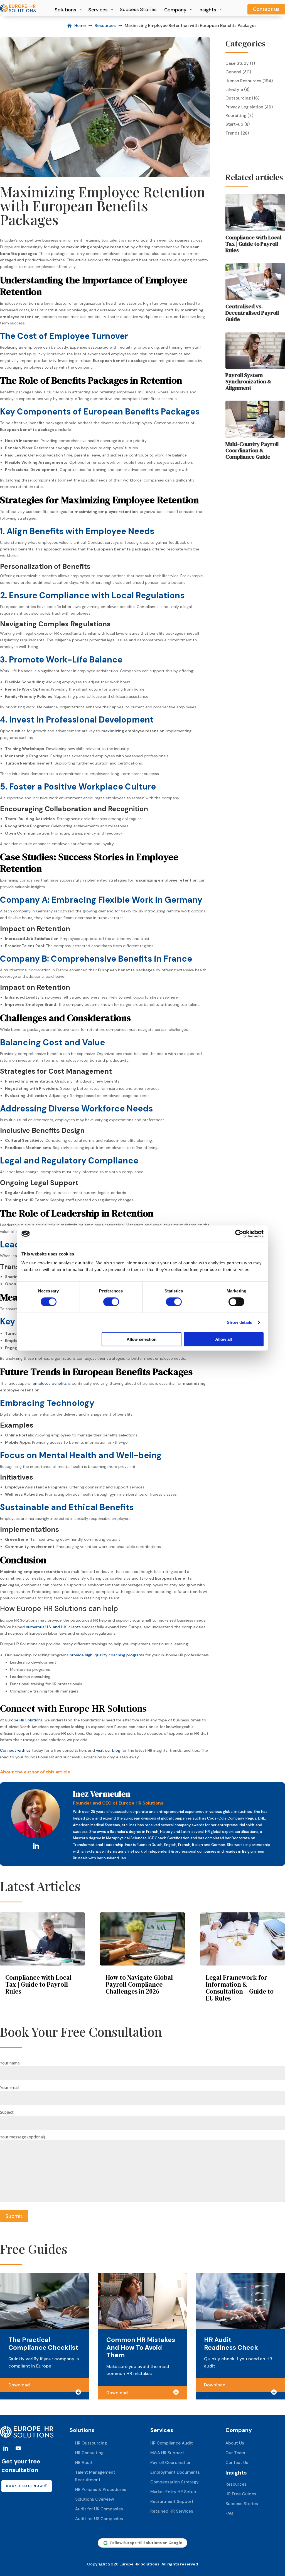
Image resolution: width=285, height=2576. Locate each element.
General (233, 72)
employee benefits (50, 1383)
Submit (14, 2216)
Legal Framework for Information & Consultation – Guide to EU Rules (240, 1988)
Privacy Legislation (244, 107)
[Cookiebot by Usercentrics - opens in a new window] (239, 1234)
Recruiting (236, 116)
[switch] (111, 1302)
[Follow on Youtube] (18, 2448)
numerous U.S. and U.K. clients (53, 1627)
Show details (239, 1322)
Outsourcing (238, 98)
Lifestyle (234, 90)
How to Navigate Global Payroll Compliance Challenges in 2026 (139, 1984)
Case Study (237, 63)
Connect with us (15, 1750)
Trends (233, 133)
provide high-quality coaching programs (107, 1655)
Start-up (234, 124)
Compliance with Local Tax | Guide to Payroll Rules (253, 244)
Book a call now (24, 2486)
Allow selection (142, 1339)
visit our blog (108, 1750)
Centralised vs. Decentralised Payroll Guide (252, 313)
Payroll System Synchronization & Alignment (248, 381)
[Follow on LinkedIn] (36, 1847)
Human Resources (243, 81)
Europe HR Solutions (24, 1720)
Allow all (223, 1339)
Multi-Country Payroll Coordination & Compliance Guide (252, 450)
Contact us (266, 9)
